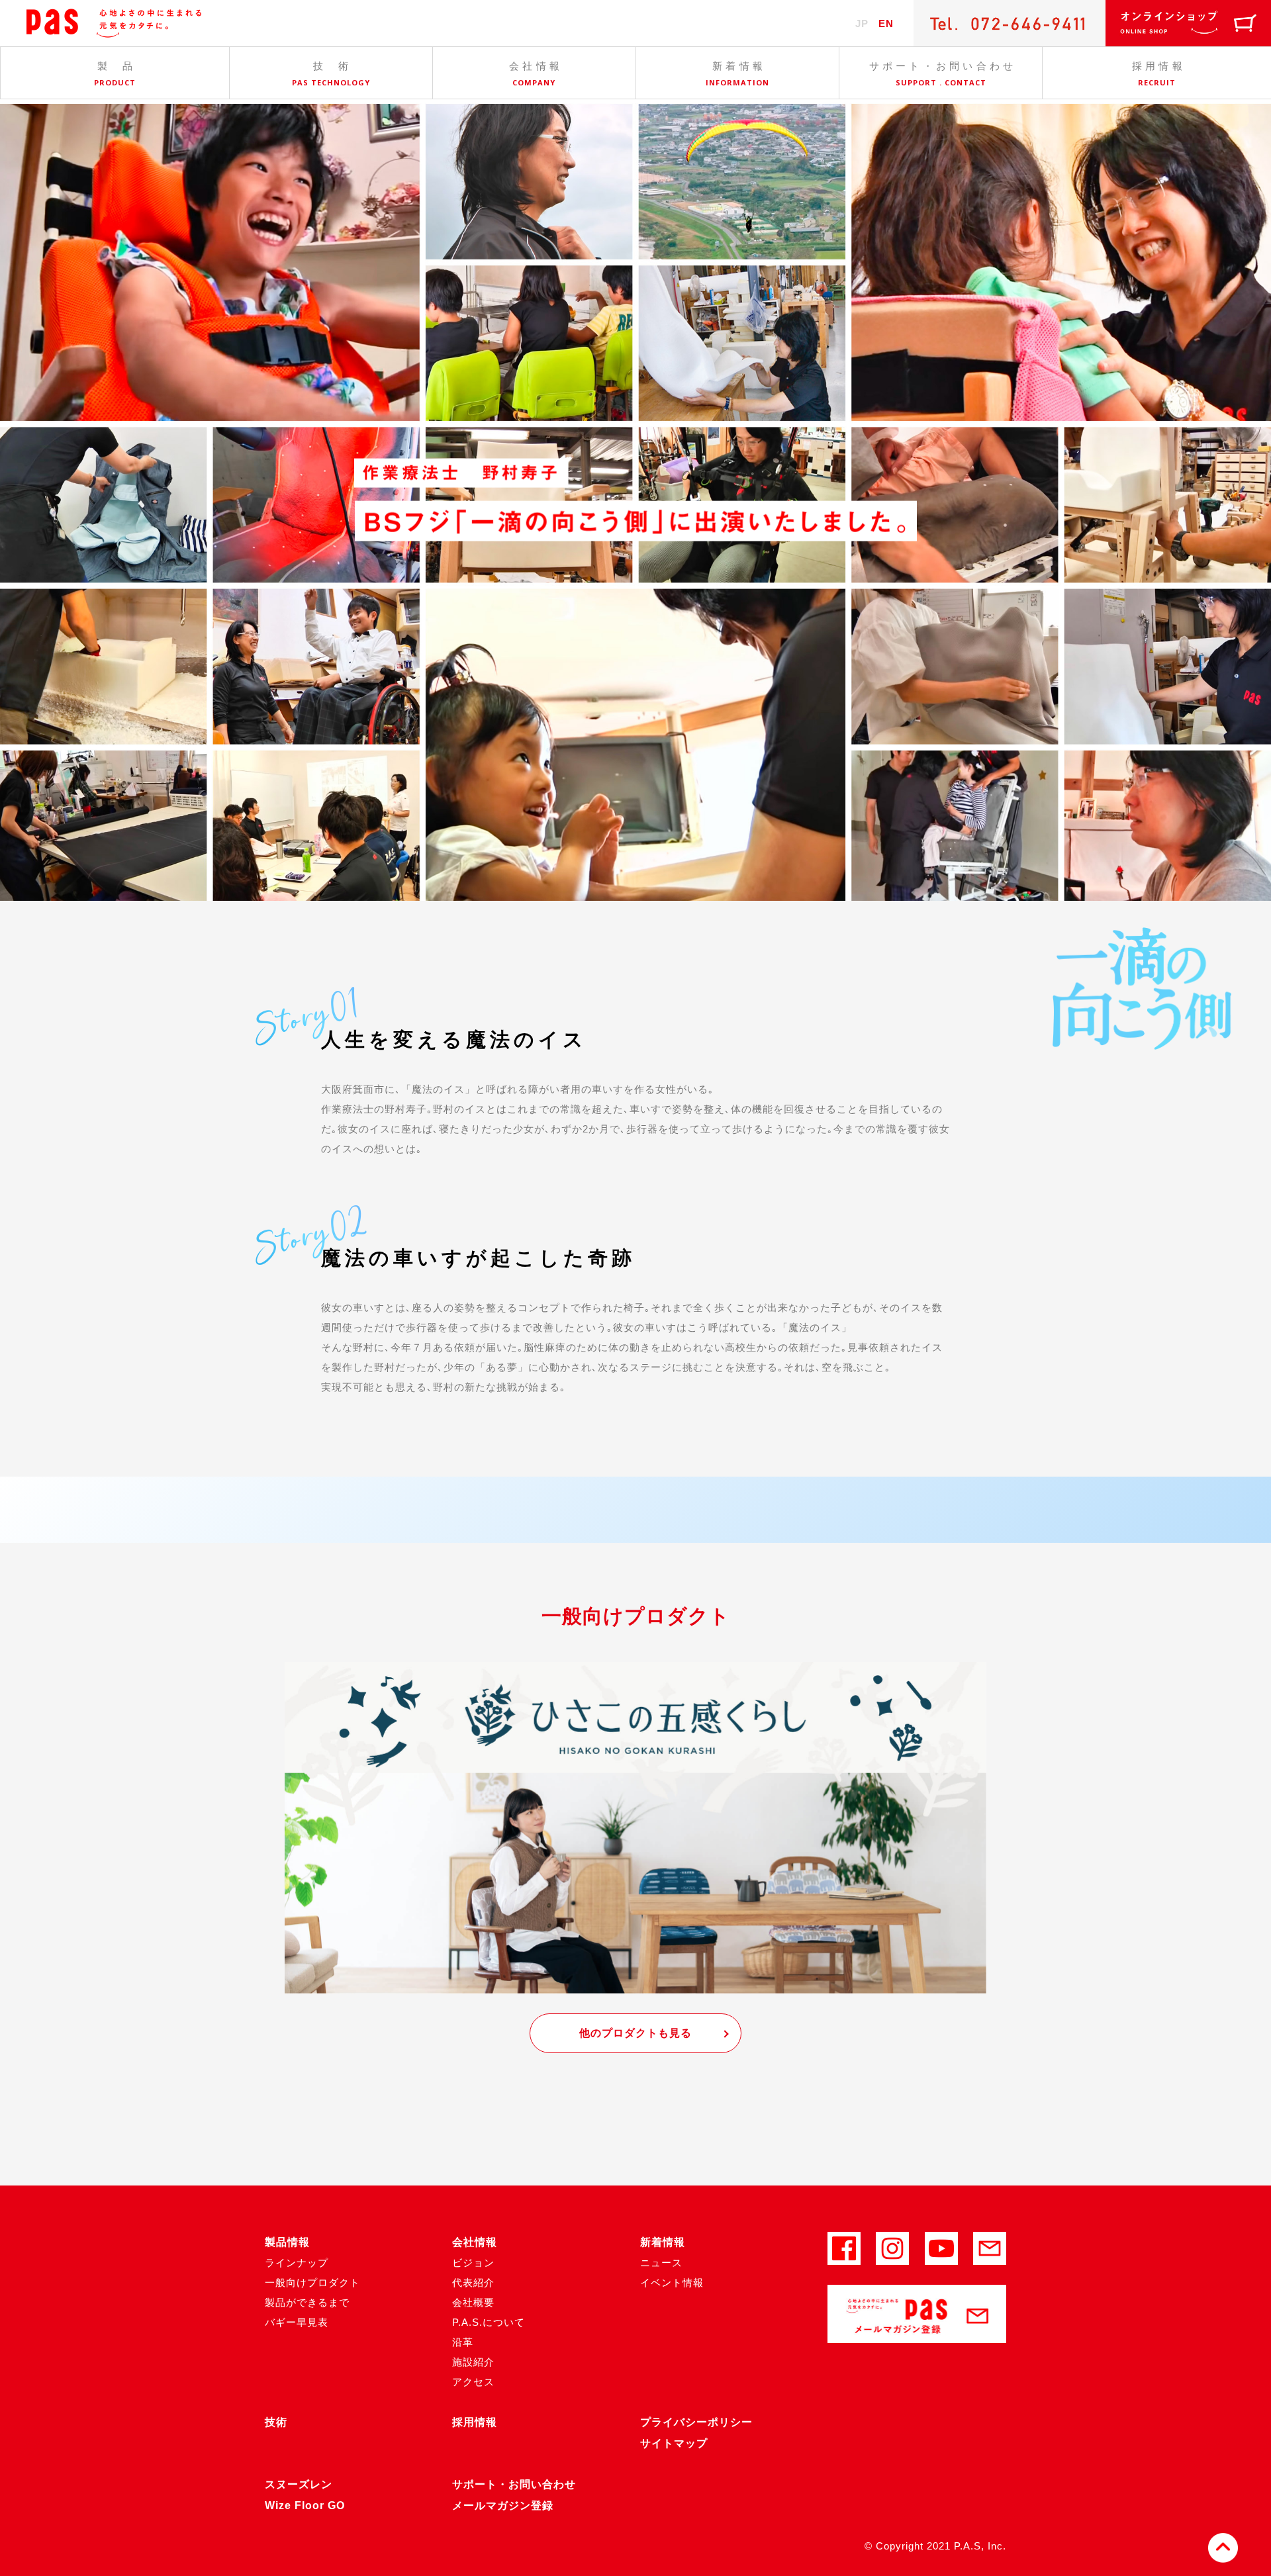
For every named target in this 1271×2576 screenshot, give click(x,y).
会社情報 (475, 2242)
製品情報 (287, 2242)
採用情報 (475, 2422)
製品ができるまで (307, 2302)
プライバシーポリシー (696, 2422)
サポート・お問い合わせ (514, 2484)
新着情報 (663, 2242)
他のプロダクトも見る (635, 2033)
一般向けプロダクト (312, 2282)
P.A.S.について (489, 2322)
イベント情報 (672, 2282)
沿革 (463, 2342)
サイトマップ (674, 2443)
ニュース (661, 2263)
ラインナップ (297, 2263)
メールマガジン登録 (503, 2506)
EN (886, 23)
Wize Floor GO (305, 2506)
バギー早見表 (297, 2322)
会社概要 (473, 2302)
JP (862, 23)
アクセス (473, 2382)
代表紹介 (473, 2282)
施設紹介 (473, 2362)
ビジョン (473, 2263)
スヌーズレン (299, 2484)
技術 (276, 2422)
